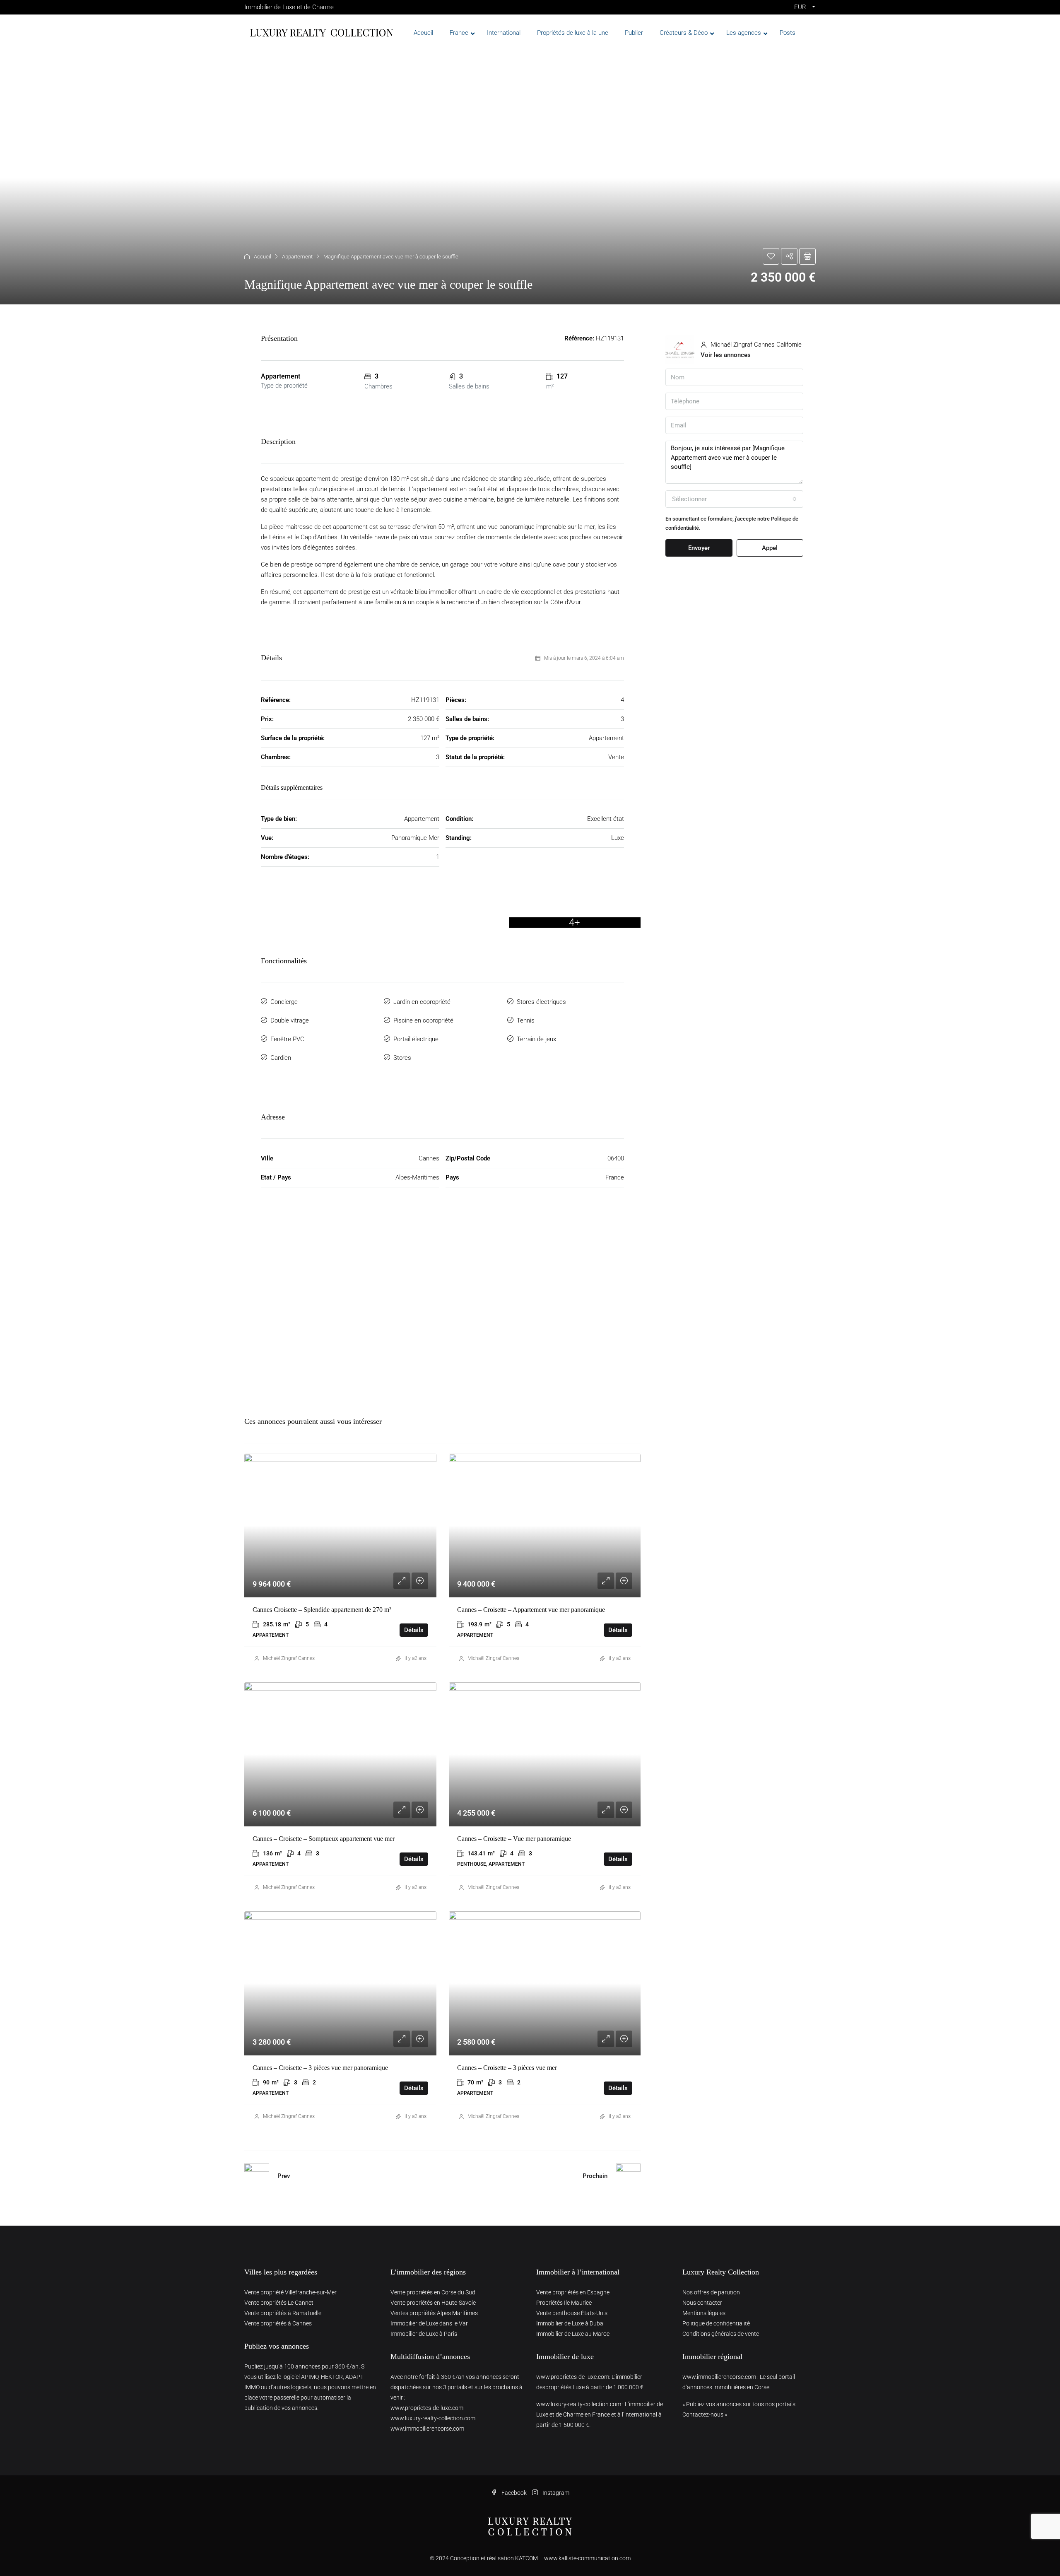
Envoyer (699, 548)
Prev (284, 2176)
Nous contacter (702, 2303)
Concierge (284, 1002)
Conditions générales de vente (721, 2334)
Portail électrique (416, 1039)
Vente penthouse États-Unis (572, 2313)
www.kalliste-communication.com (587, 2558)
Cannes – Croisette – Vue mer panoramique (514, 1839)
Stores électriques (541, 1002)
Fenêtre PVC (287, 1039)
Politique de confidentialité (716, 2323)
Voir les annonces (726, 355)
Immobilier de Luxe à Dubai (570, 2323)
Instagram (555, 2493)
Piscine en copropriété (423, 1020)
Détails (414, 1630)
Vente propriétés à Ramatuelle (283, 2313)
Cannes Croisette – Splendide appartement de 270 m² (322, 1610)
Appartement (297, 257)
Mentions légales (704, 2313)
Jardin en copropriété (422, 1002)
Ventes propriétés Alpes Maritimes (434, 2313)
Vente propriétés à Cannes (278, 2323)
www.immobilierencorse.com (427, 2429)
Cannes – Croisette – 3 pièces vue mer (507, 2068)
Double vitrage (290, 1020)
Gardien (281, 1058)
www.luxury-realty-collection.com (433, 2418)
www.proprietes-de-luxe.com (427, 2408)
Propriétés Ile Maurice (564, 2303)
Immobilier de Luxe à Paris (424, 2334)
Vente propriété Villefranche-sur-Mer (290, 2292)
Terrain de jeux (536, 1039)
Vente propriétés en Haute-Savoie (433, 2303)
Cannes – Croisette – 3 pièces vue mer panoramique (320, 2068)
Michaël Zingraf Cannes (289, 1658)
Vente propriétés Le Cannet (279, 2303)
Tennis (526, 1020)
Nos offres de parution (711, 2292)
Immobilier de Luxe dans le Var (429, 2323)
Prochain (595, 2176)
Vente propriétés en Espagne (573, 2292)
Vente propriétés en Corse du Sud (433, 2292)
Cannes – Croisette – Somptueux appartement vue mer (324, 1839)
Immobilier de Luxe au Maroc (573, 2334)
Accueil (263, 257)
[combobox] (734, 499)
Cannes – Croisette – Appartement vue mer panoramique (531, 1610)
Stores (402, 1058)
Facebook (514, 2493)
